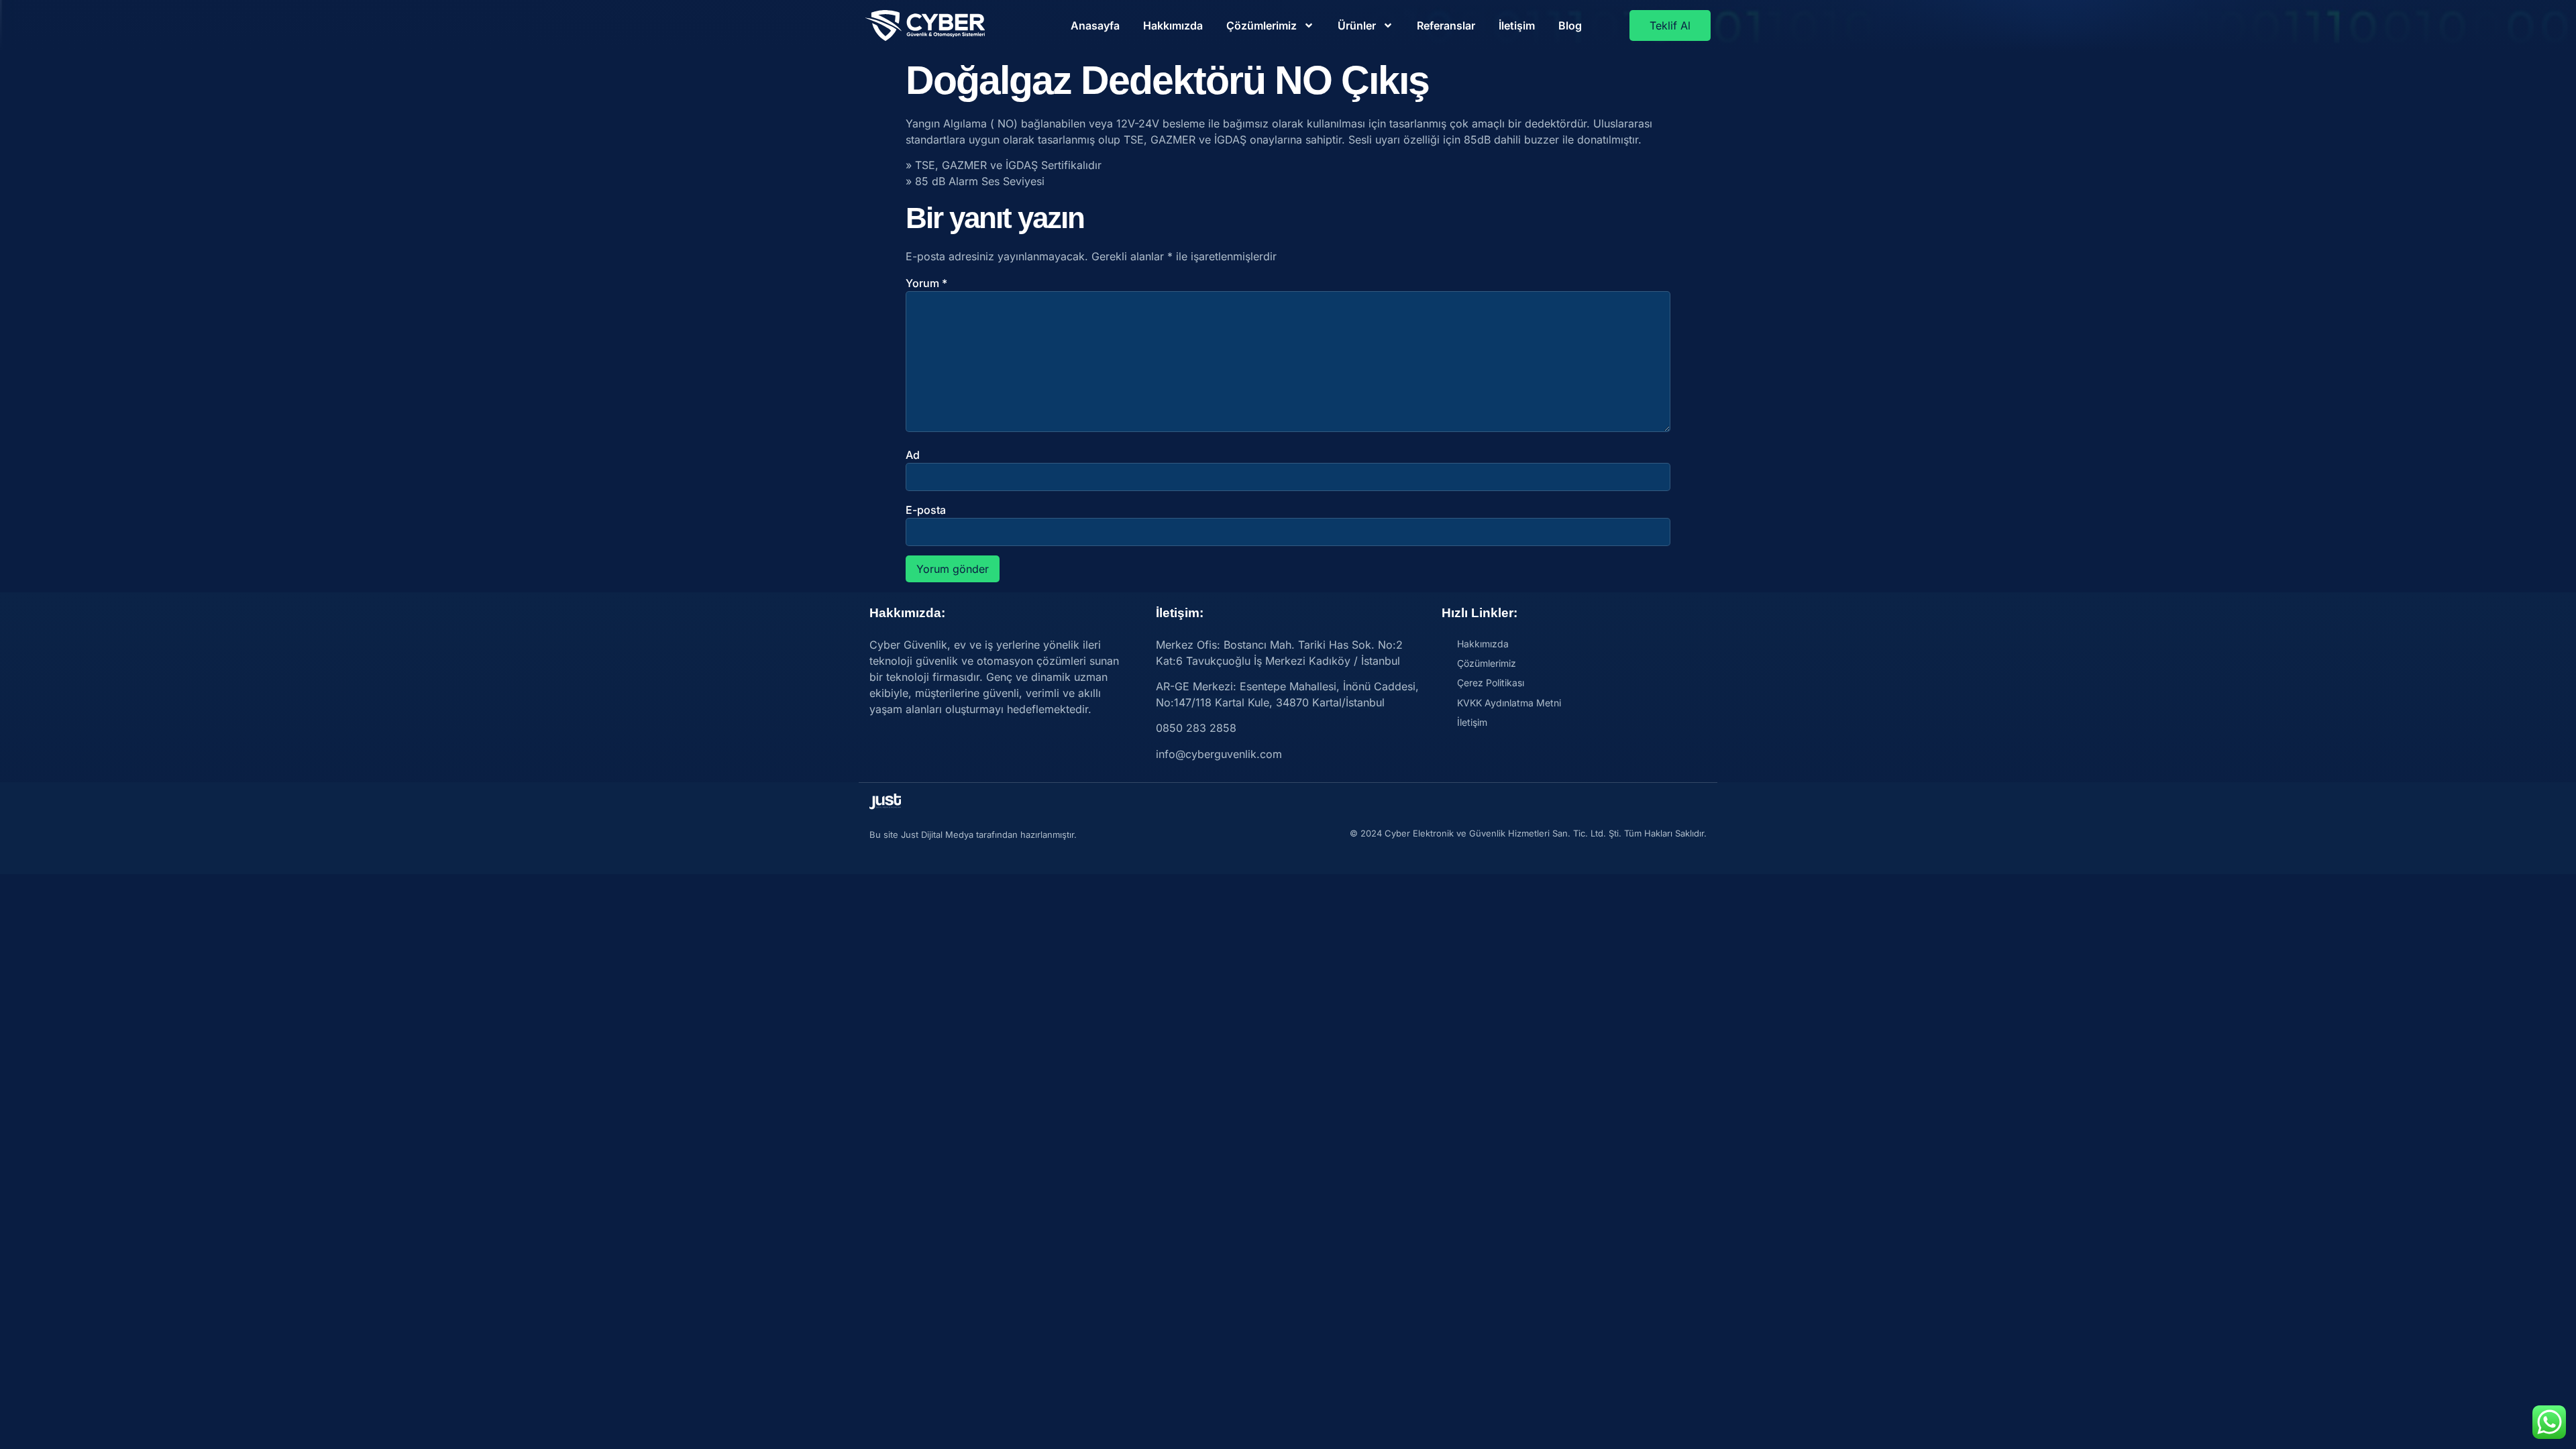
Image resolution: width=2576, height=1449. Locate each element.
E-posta (926, 510)
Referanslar (1446, 25)
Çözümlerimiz (1262, 25)
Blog (1570, 25)
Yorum (926, 283)
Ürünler (1357, 25)
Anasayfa (1095, 25)
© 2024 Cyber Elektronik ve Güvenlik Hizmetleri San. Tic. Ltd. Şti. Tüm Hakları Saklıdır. (1528, 833)
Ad (913, 455)
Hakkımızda (1173, 25)
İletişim (1517, 25)
